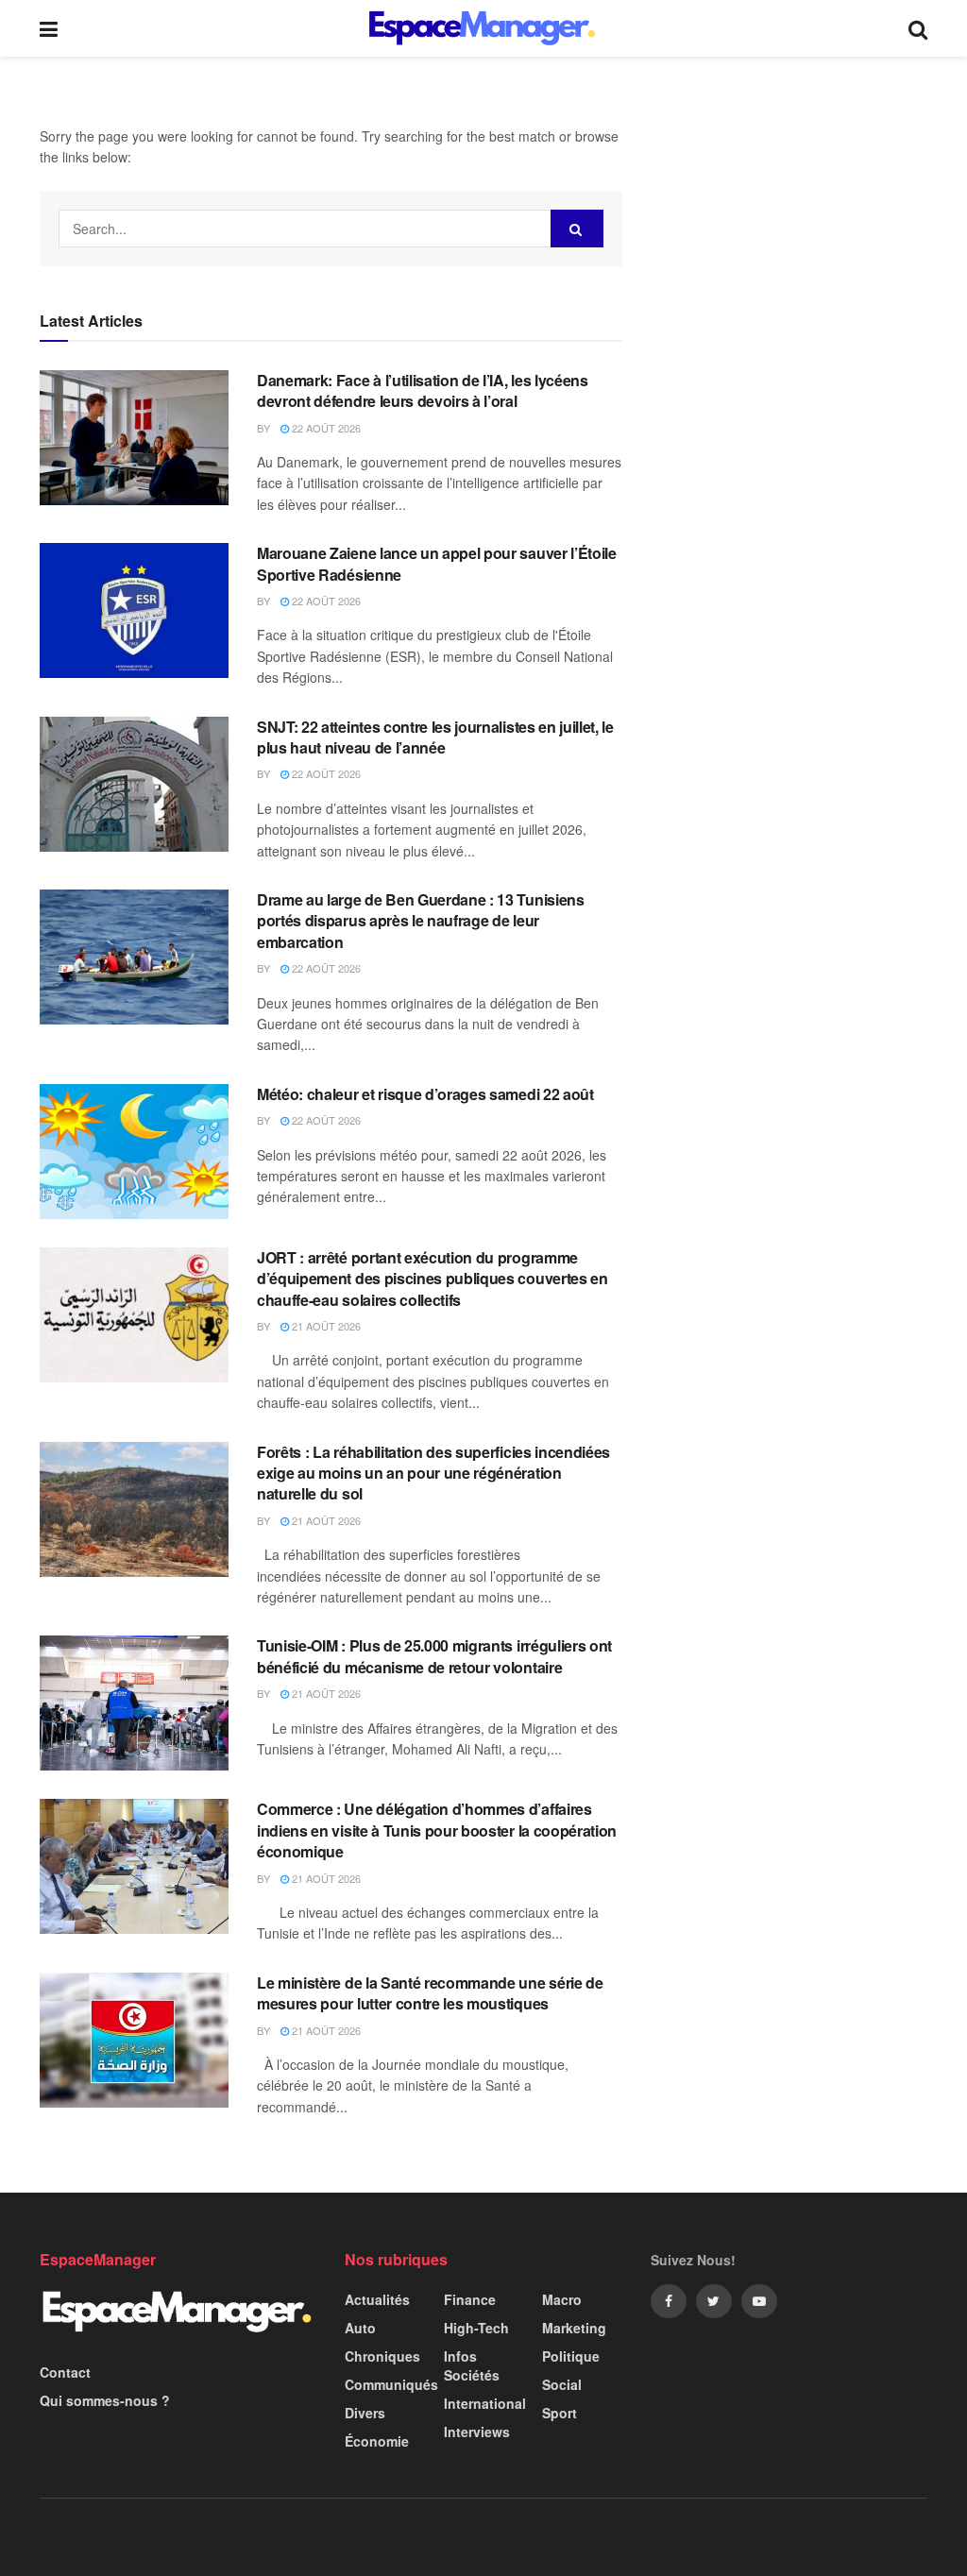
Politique (571, 2356)
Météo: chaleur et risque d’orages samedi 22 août (425, 1094)
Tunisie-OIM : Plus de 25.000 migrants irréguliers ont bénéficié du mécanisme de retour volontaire (434, 1656)
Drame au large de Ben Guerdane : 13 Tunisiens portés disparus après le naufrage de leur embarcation (421, 921)
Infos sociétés (472, 2365)
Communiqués (391, 2384)
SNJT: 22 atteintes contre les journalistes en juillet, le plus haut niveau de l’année (435, 737)
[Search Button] (577, 229)
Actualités (377, 2299)
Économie (377, 2441)
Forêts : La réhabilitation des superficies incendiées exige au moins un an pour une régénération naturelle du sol (433, 1473)
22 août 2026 (325, 428)
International (485, 2403)
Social (562, 2384)
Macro (562, 2299)
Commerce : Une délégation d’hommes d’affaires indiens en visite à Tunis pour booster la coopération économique (437, 1830)
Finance (470, 2299)
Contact (65, 2372)
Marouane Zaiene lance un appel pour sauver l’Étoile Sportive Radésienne (437, 563)
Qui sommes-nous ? (105, 2400)
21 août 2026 (325, 1326)
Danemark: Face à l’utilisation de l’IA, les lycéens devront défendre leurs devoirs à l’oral (423, 390)
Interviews (477, 2432)
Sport (560, 2413)
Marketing (574, 2328)
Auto (360, 2328)
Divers (365, 2413)
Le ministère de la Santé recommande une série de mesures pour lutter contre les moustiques (430, 1993)
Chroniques (382, 2356)
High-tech (476, 2328)
